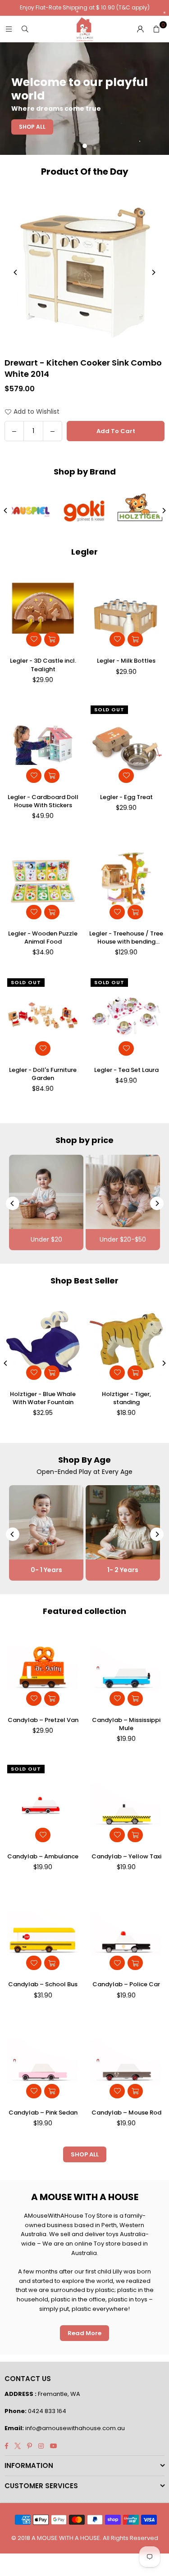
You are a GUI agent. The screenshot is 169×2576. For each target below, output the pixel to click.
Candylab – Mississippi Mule (126, 1724)
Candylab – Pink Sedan (43, 2113)
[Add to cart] (52, 639)
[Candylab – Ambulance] (43, 1804)
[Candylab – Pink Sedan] (43, 2060)
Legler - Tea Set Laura (126, 1070)
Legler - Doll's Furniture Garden (43, 1074)
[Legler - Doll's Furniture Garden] (43, 1018)
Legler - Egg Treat (126, 797)
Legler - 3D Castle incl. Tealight (43, 665)
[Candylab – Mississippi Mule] (126, 1668)
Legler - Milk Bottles (126, 661)
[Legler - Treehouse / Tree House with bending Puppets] (126, 881)
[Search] (25, 29)
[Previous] (16, 272)
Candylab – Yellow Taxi (126, 1857)
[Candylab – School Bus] (43, 1932)
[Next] (153, 272)
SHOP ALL (85, 2154)
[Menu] (9, 29)
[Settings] (140, 29)
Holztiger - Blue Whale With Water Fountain (43, 1398)
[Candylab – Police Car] (126, 1932)
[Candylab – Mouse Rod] (126, 2060)
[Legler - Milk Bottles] (126, 609)
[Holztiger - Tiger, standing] (126, 1342)
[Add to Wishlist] (34, 639)
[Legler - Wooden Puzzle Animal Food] (43, 881)
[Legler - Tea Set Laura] (126, 1018)
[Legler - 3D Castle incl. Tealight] (43, 609)
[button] (156, 29)
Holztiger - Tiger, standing (126, 1398)
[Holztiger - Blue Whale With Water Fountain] (43, 1342)
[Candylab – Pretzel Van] (43, 1668)
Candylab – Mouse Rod (126, 2113)
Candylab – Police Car (126, 1984)
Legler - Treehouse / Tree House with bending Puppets (126, 938)
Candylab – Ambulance (43, 1857)
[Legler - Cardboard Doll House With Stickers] (43, 745)
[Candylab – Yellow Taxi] (126, 1804)
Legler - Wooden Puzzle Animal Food (43, 938)
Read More (84, 2333)
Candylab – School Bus (43, 1984)
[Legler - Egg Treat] (126, 745)
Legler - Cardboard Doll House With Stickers (43, 801)
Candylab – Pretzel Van (43, 1720)
